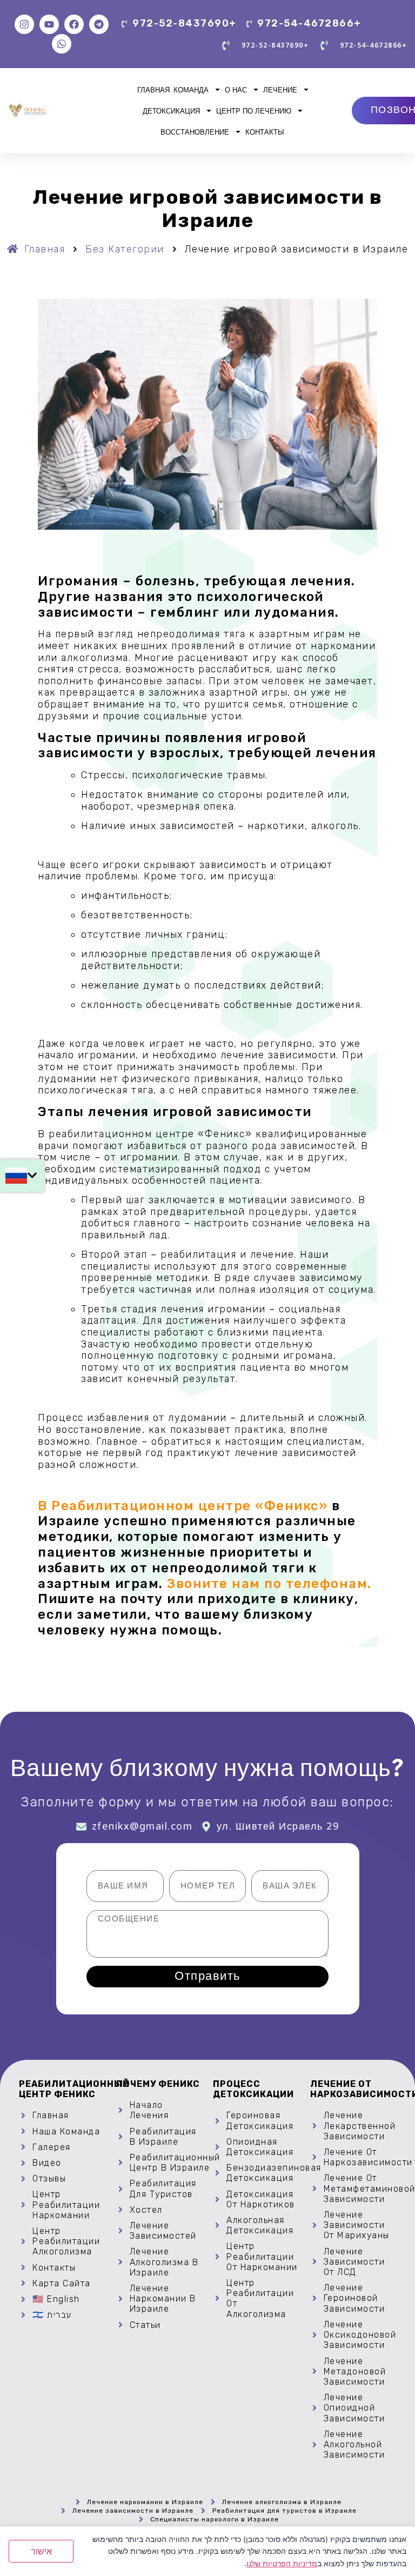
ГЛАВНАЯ (153, 90)
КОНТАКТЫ (265, 132)
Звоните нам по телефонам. (269, 1584)
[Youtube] (49, 24)
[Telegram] (99, 24)
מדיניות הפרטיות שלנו (282, 2563)
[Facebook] (74, 24)
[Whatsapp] (62, 44)
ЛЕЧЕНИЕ (280, 90)
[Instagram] (24, 24)
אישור (41, 2551)
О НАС (236, 90)
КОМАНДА (191, 90)
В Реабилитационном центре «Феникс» (183, 1506)
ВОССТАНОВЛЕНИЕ (195, 132)
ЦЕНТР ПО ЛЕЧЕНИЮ (254, 111)
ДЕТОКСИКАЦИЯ (171, 111)
